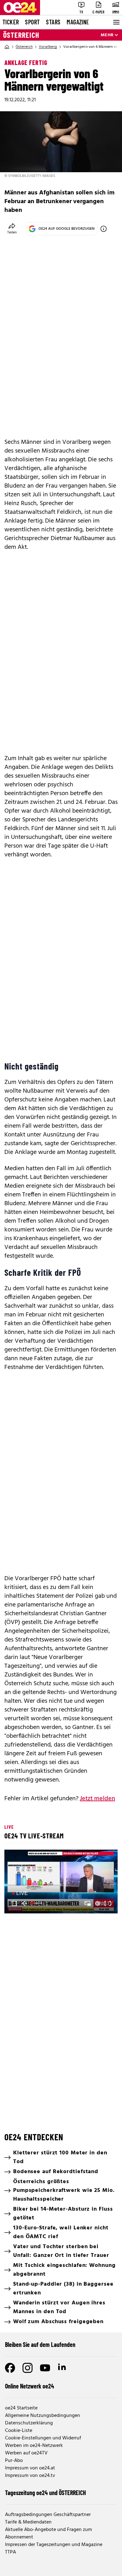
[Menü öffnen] (116, 22)
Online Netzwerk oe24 (30, 2386)
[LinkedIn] (63, 2368)
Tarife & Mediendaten (28, 2522)
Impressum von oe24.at (30, 2468)
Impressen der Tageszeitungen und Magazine (54, 2545)
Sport (32, 22)
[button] (62, 1882)
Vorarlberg (48, 47)
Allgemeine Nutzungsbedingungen (43, 2416)
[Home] (7, 47)
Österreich (21, 35)
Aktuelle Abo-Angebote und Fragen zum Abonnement (48, 2533)
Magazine (78, 22)
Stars (53, 22)
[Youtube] (45, 2368)
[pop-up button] (98, 1903)
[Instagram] (28, 2368)
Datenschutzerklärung (29, 2423)
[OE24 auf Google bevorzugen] (104, 229)
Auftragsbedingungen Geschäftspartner (48, 2515)
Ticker (11, 22)
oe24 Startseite (21, 2408)
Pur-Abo (14, 2461)
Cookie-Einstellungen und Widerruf (43, 2438)
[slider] (37, 1903)
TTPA (10, 2552)
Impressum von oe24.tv (30, 2476)
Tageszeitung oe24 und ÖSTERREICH (46, 2493)
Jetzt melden (97, 1799)
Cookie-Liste (19, 2431)
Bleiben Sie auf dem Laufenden (40, 2344)
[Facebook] (10, 2368)
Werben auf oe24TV (26, 2453)
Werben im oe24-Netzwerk (34, 2446)
